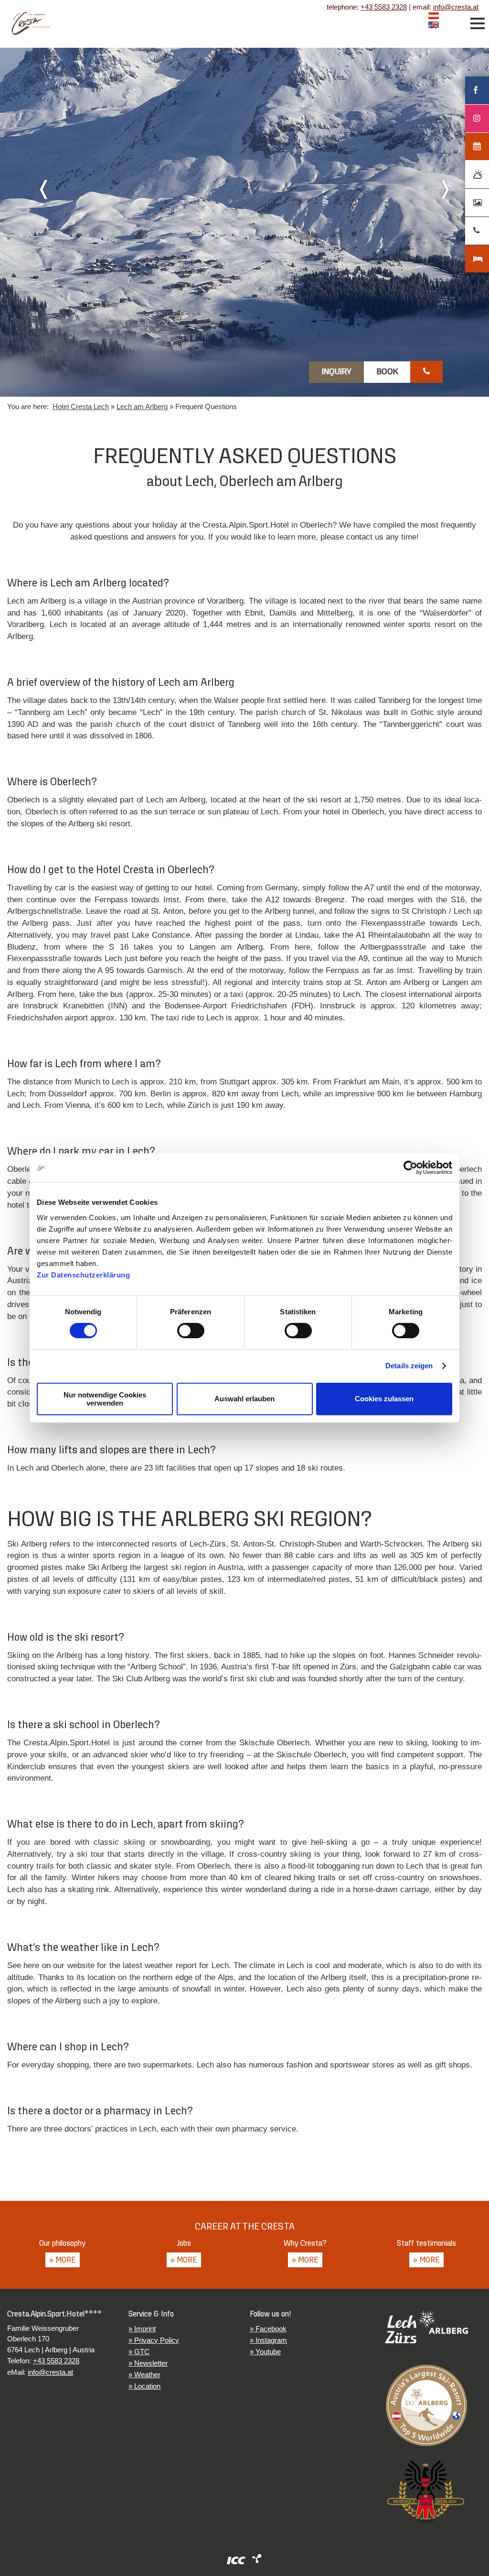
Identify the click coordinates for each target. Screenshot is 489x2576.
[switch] (191, 1331)
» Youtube (265, 2352)
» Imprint (142, 2329)
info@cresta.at (456, 7)
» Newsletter (148, 2363)
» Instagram (268, 2340)
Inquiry (337, 372)
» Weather (144, 2375)
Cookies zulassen (384, 1399)
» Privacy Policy (154, 2340)
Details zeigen (409, 1366)
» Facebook (268, 2329)
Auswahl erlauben (244, 1399)
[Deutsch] (434, 17)
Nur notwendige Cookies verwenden (105, 1399)
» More (63, 2260)
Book (387, 372)
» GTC (139, 2352)
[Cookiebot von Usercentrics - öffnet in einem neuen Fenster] (410, 1168)
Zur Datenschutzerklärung (83, 1275)
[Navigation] (478, 23)
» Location (144, 2386)
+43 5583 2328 (384, 7)
